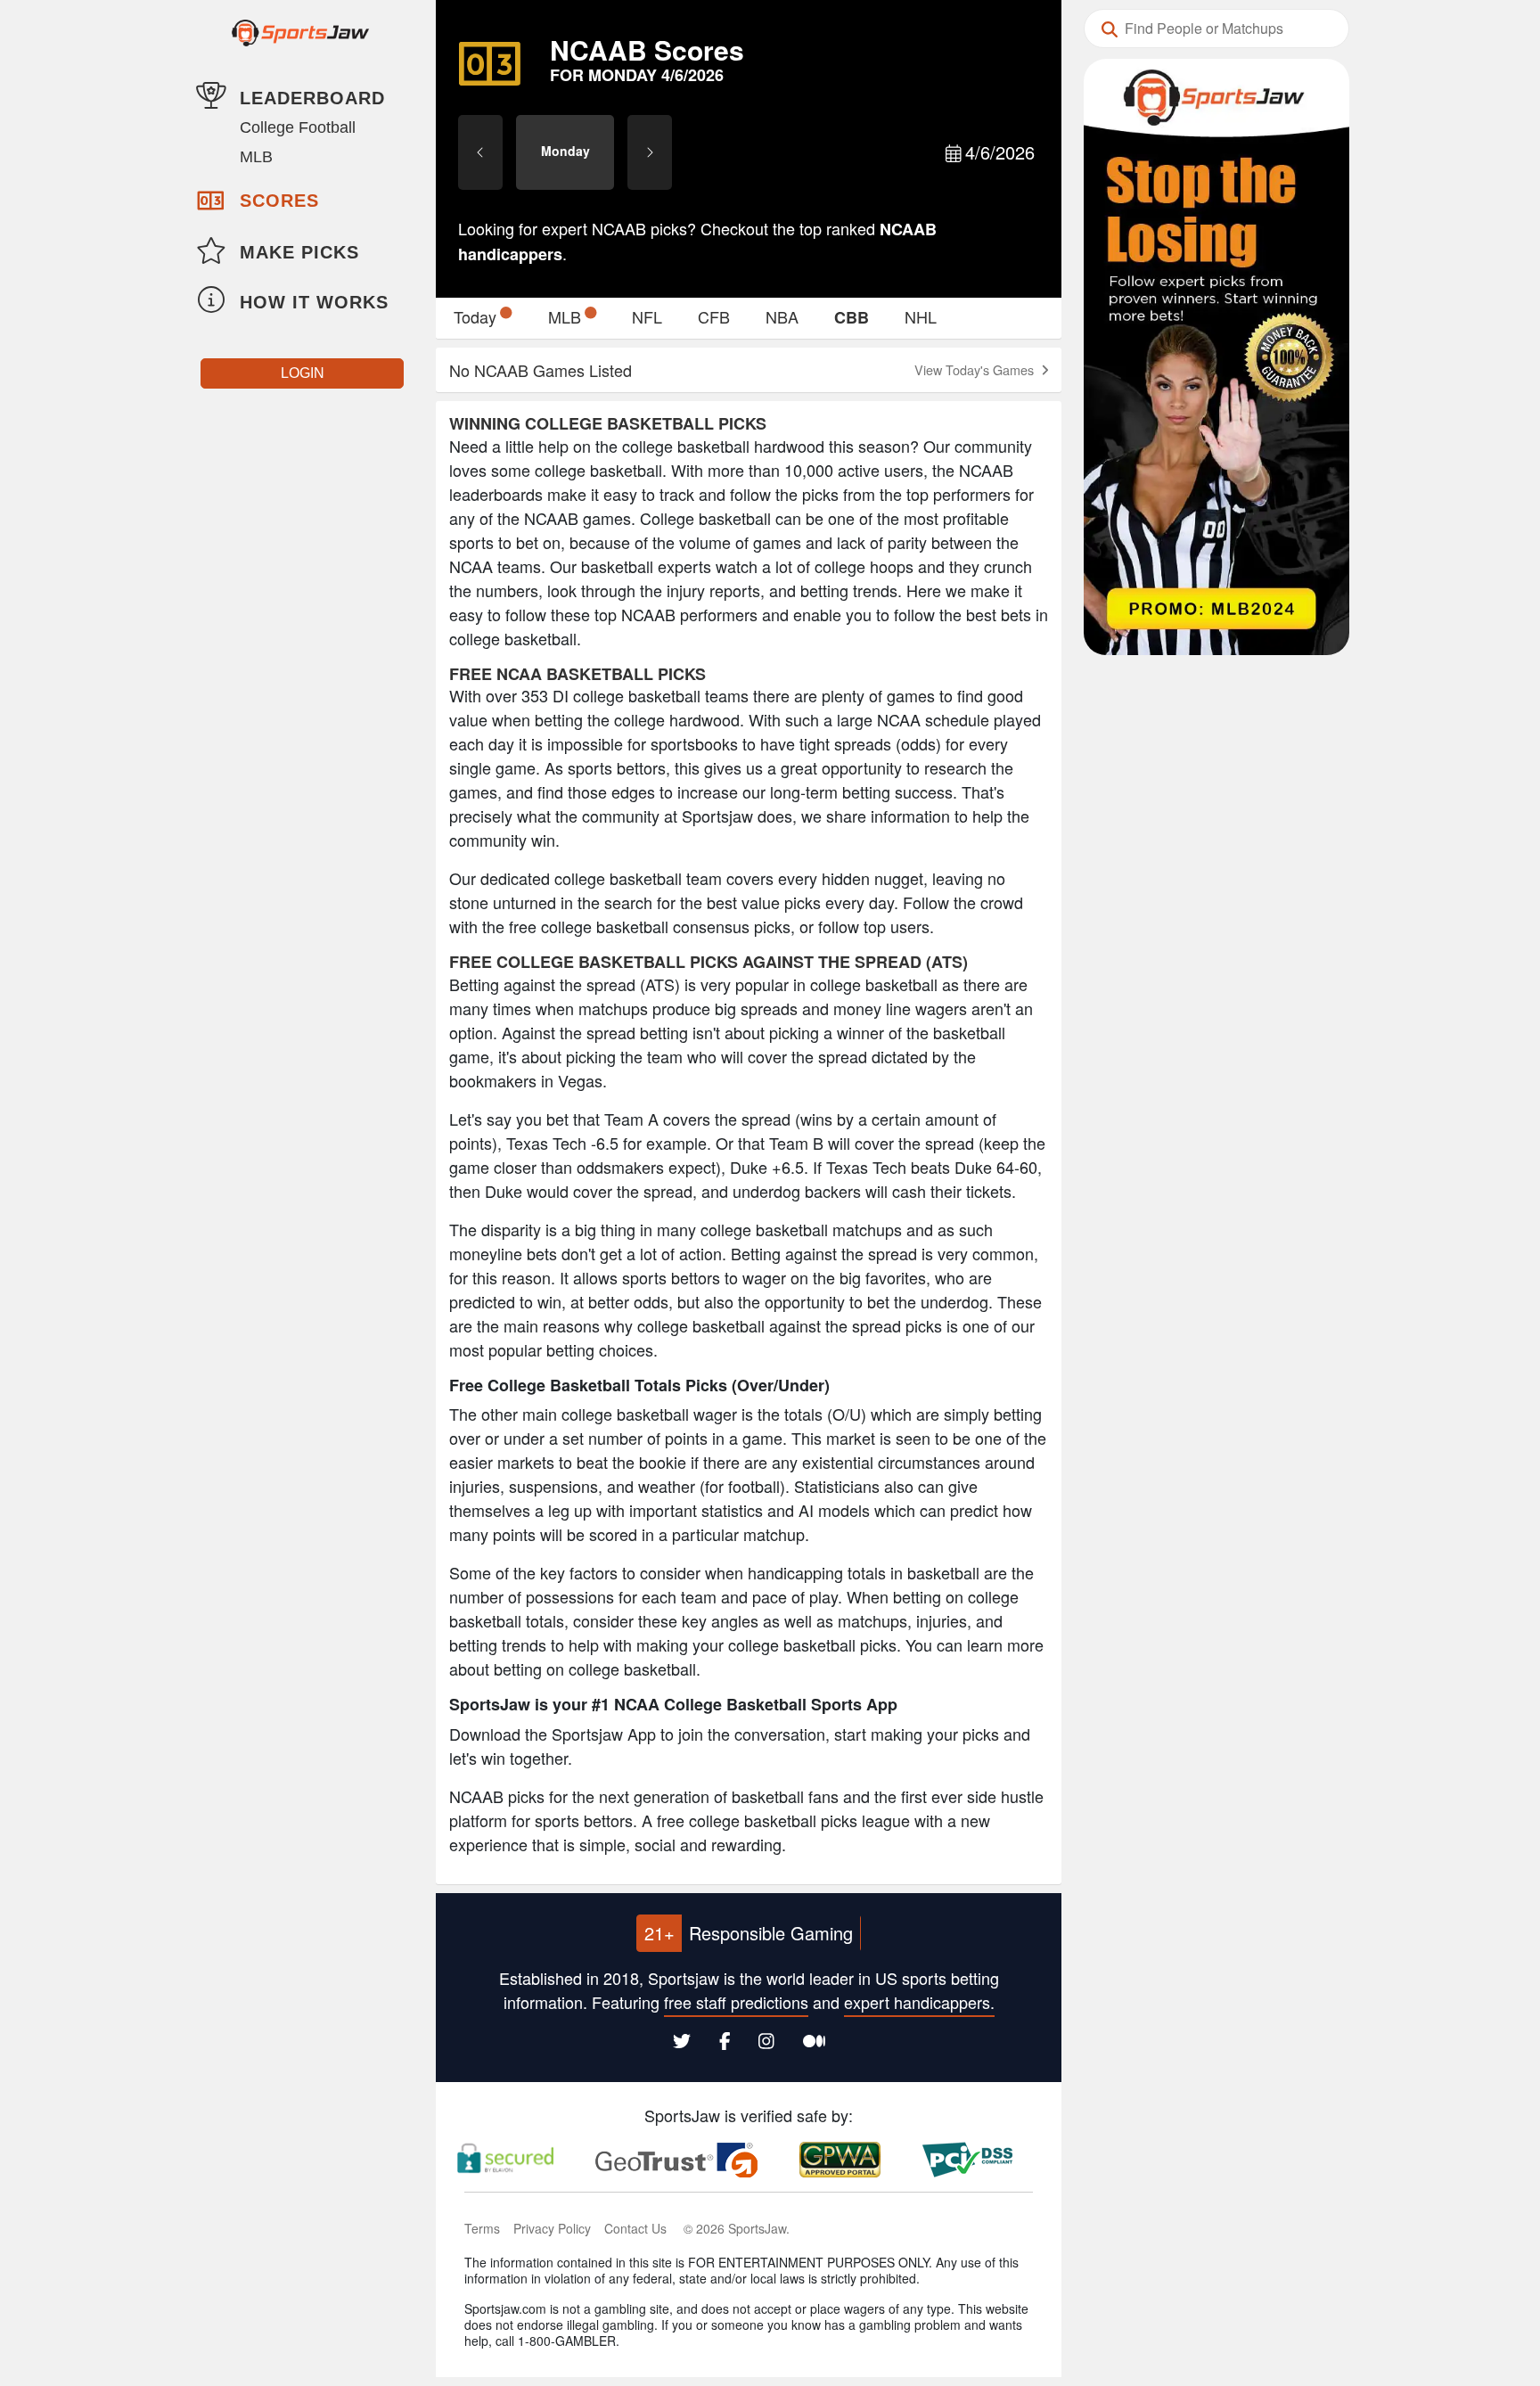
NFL (647, 316)
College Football (298, 127)
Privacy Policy (552, 2228)
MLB (256, 157)
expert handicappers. (919, 2002)
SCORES (279, 201)
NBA (782, 316)
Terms (482, 2228)
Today (475, 316)
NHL (921, 316)
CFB (714, 316)
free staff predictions (736, 2002)
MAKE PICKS (299, 252)
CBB (852, 317)
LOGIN (303, 373)
